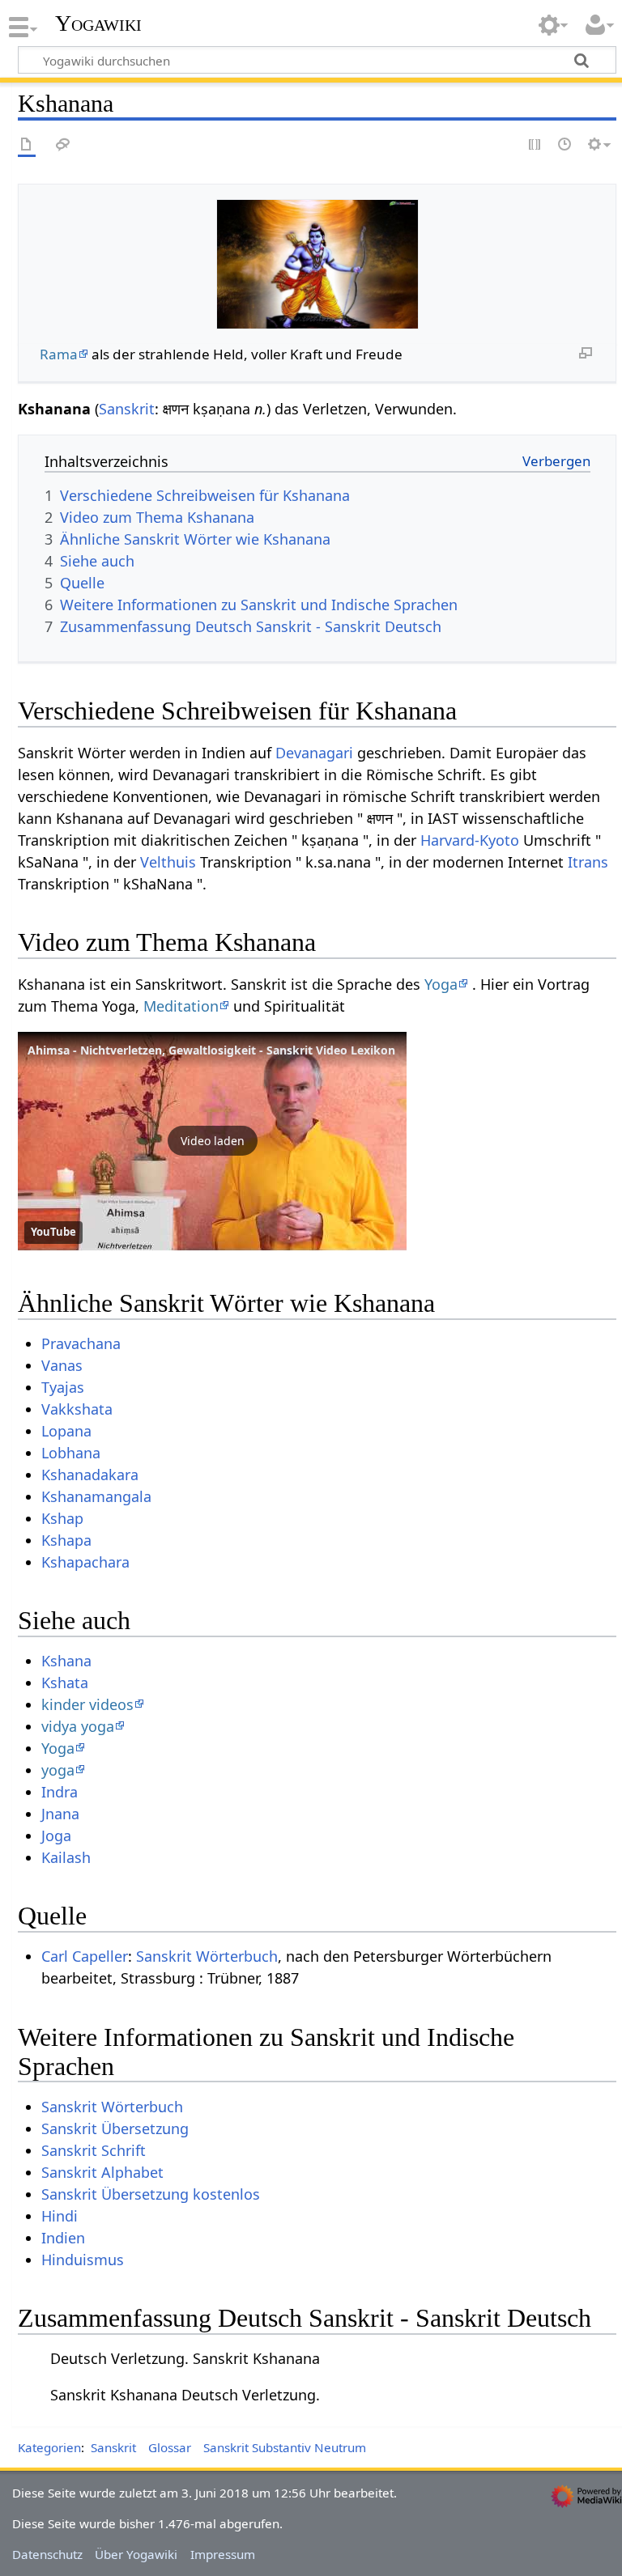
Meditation (181, 1006)
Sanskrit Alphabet (102, 2172)
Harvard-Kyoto (470, 840)
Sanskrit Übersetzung (115, 2128)
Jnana (60, 1814)
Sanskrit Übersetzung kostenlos (151, 2194)
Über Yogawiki (136, 2554)
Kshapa (66, 1540)
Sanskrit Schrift (94, 2150)
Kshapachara (85, 1562)
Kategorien (49, 2447)
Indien (63, 2238)
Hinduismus (83, 2260)
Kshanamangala (96, 1496)
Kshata (65, 1683)
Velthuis (168, 862)
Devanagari (314, 753)
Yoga (441, 984)
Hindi (60, 2216)
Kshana (66, 1661)
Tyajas (63, 1387)
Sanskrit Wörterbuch (207, 1956)
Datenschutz (47, 2554)
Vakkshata (77, 1409)
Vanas (62, 1365)
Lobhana (71, 1453)
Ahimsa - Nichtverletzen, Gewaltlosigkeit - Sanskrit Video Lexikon (211, 1050)
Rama (59, 354)
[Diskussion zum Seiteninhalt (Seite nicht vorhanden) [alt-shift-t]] (63, 145)
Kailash (66, 1857)
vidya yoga (78, 1726)
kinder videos (87, 1704)
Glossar (170, 2447)
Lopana (66, 1431)
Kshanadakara (90, 1475)
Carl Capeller (85, 1956)
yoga (58, 1770)
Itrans (588, 862)
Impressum (223, 2554)
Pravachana (81, 1343)
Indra (60, 1792)
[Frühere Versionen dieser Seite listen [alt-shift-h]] (565, 145)
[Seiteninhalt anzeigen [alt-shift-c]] (27, 145)
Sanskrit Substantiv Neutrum (285, 2447)
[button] (212, 1141)
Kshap (62, 1518)
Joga (56, 1835)
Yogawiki (98, 23)
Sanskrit (127, 409)
